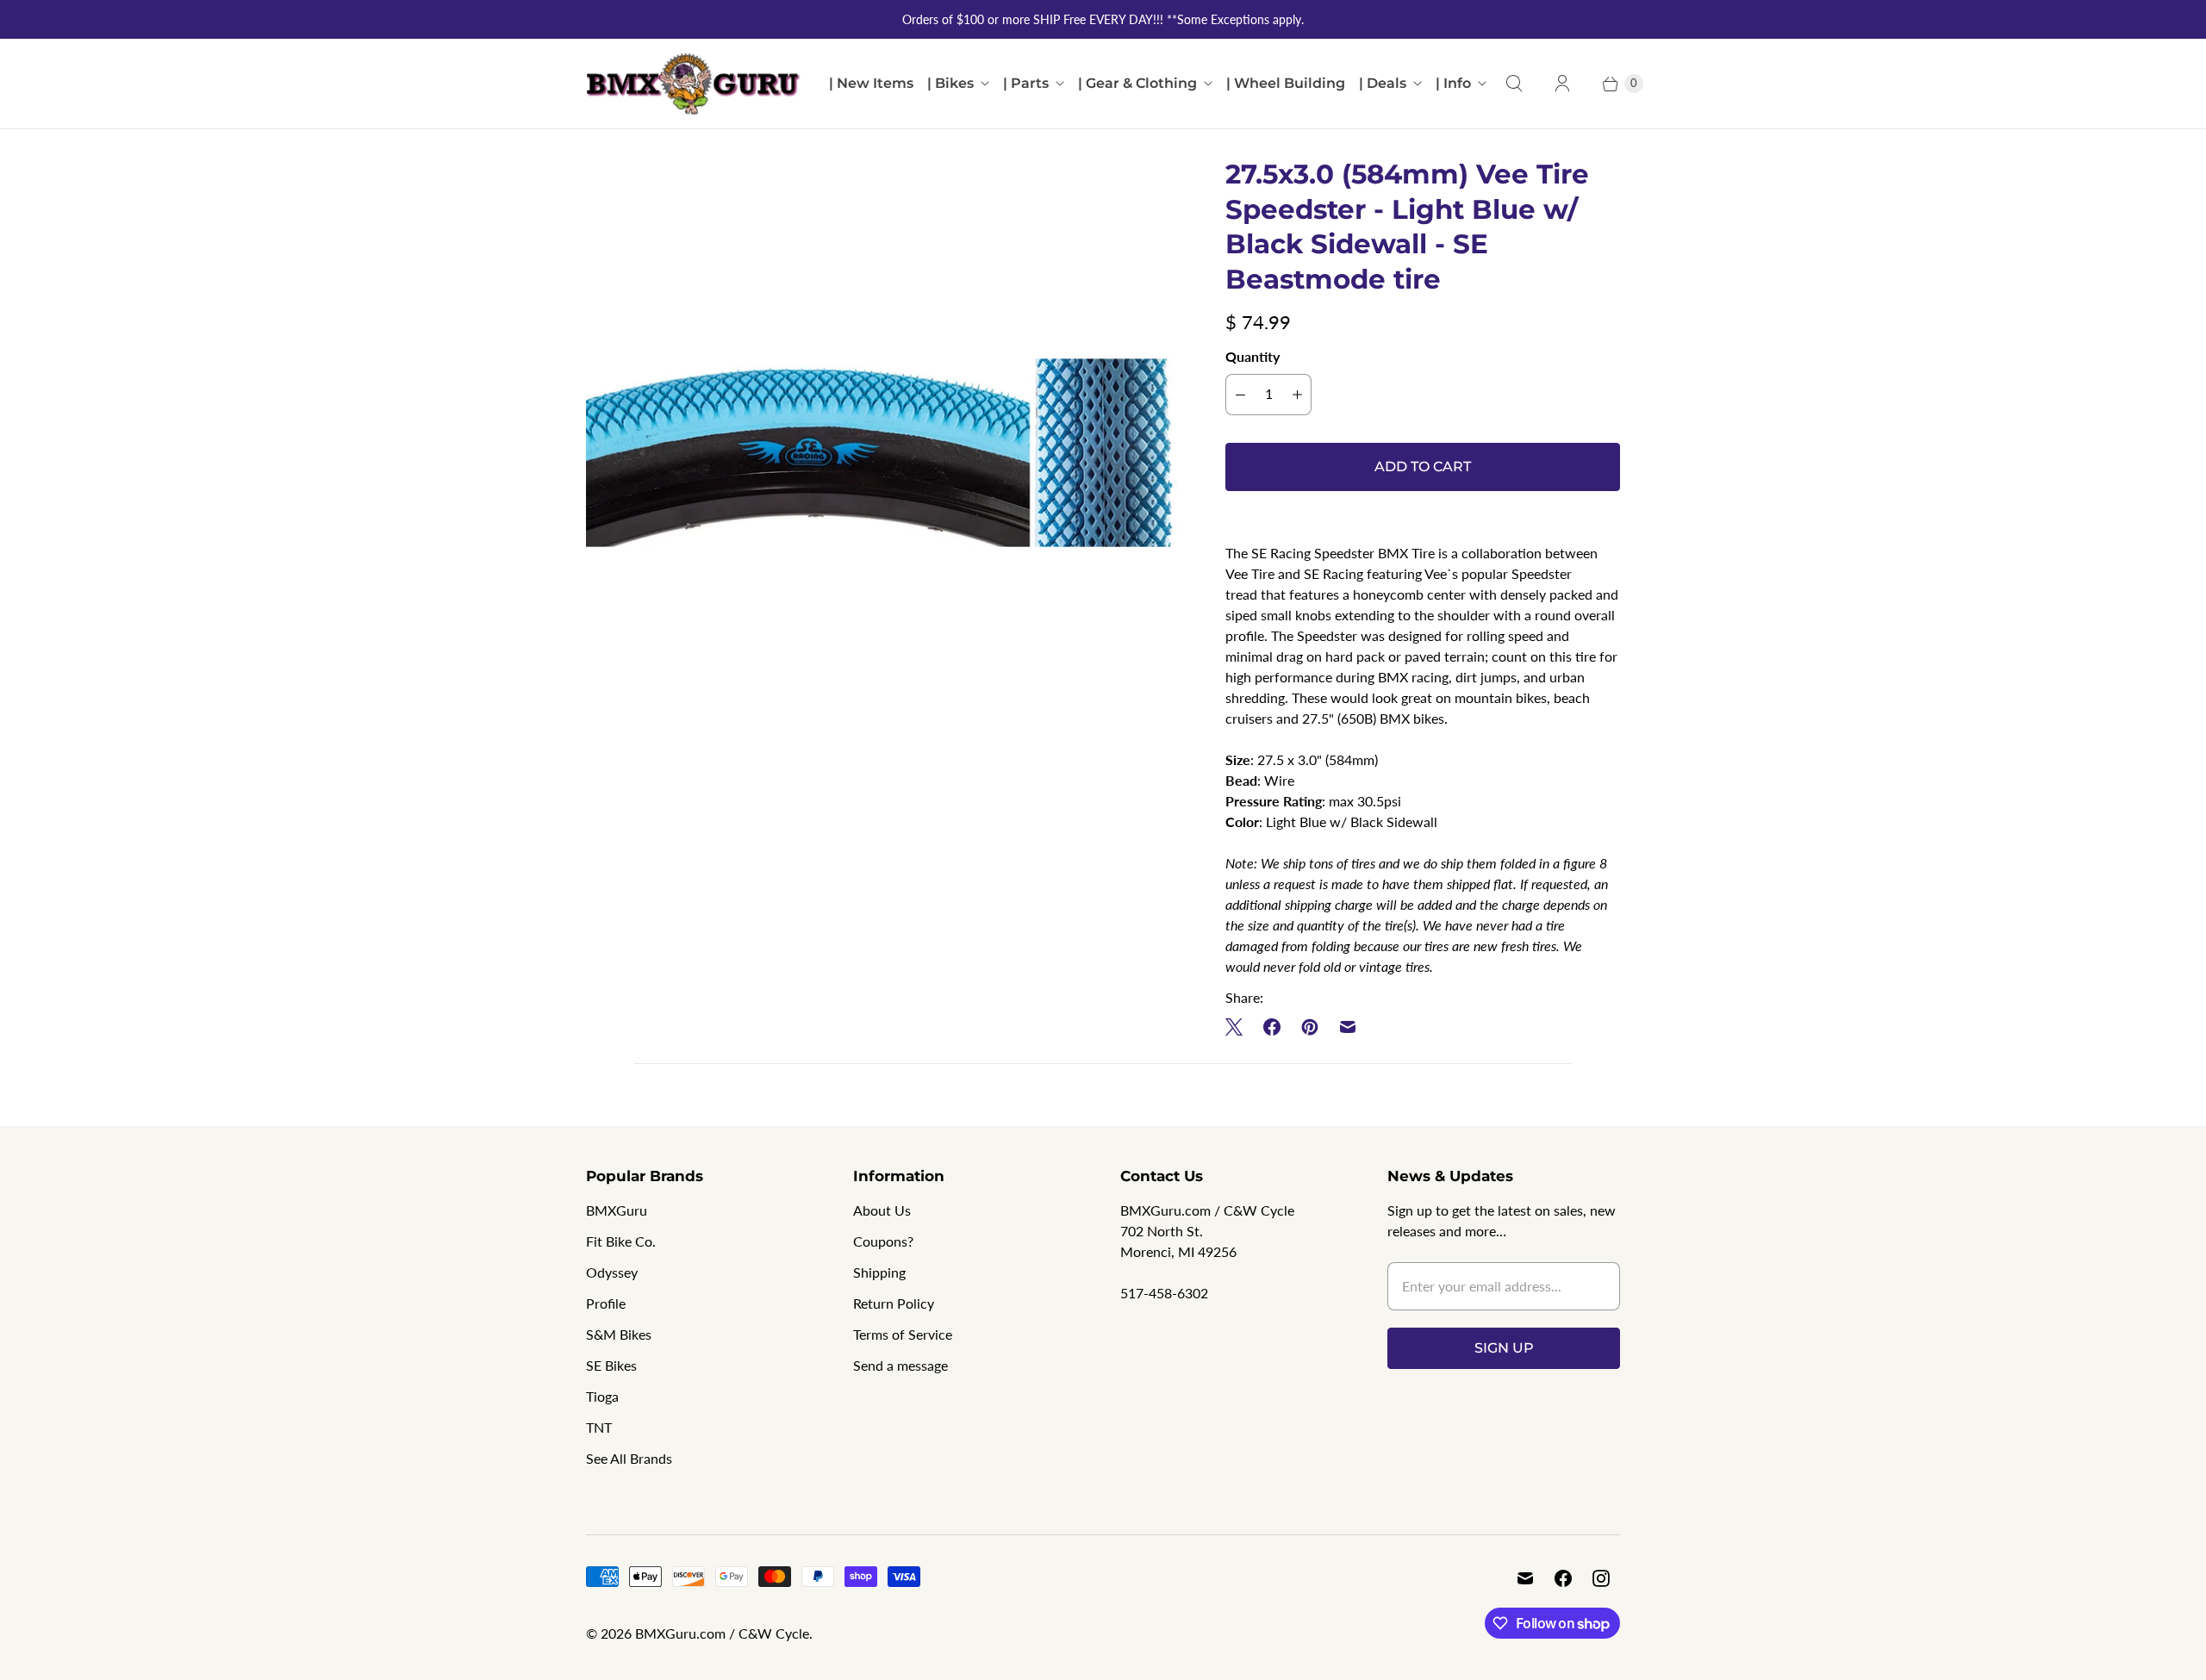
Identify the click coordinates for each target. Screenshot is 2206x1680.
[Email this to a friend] (1348, 1027)
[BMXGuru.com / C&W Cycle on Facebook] (1563, 1578)
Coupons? (883, 1241)
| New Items (871, 83)
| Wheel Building (1286, 83)
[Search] (1514, 84)
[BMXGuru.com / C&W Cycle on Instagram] (1601, 1578)
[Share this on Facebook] (1272, 1027)
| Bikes (950, 83)
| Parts (1026, 83)
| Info (1453, 83)
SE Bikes (611, 1365)
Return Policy (894, 1303)
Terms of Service (903, 1334)
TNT (599, 1427)
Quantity (1253, 356)
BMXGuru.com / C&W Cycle (722, 1633)
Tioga (602, 1396)
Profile (606, 1303)
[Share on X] (1239, 1027)
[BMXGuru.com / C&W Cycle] (694, 84)
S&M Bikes (619, 1334)
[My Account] (1562, 84)
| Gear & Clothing (1137, 83)
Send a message (900, 1365)
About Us (882, 1210)
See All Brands (629, 1458)
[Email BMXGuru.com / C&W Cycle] (1525, 1578)
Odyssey (612, 1272)
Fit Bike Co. (621, 1241)
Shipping (879, 1272)
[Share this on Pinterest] (1310, 1027)
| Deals (1383, 83)
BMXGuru (617, 1210)
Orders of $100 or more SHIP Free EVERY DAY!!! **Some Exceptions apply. (1103, 19)
